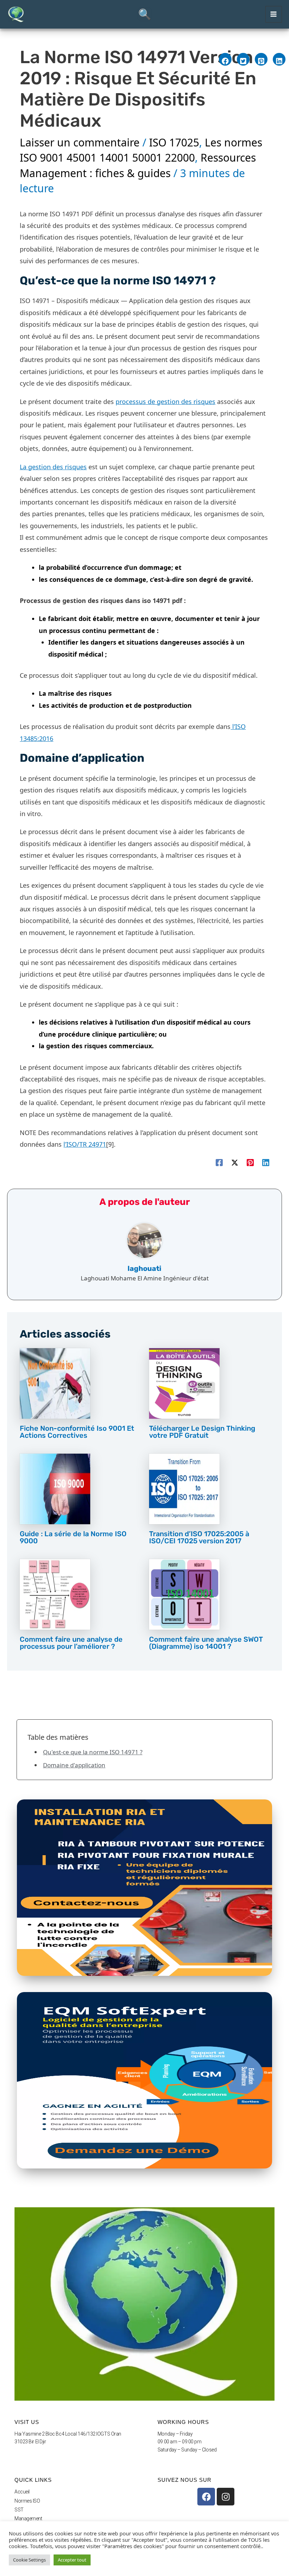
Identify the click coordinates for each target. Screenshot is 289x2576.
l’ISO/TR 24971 (85, 1144)
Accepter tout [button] (72, 2560)
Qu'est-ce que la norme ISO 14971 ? (93, 1752)
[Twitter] (235, 1162)
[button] (144, 14)
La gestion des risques (53, 467)
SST (19, 2510)
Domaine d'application (74, 1765)
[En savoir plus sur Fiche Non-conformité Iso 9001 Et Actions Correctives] (55, 1383)
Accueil (22, 2492)
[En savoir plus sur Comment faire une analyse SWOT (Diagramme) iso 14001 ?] (184, 1594)
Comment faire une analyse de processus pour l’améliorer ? (71, 1643)
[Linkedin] (266, 1162)
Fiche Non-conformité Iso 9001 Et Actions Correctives (77, 1432)
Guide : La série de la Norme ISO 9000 (73, 1537)
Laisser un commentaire (80, 142)
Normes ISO (27, 2501)
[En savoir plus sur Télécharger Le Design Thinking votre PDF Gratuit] (184, 1383)
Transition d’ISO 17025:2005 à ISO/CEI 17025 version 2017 (199, 1537)
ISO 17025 (174, 142)
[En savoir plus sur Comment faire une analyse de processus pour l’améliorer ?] (55, 1594)
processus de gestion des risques (165, 402)
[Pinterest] (250, 1162)
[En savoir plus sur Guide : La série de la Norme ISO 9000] (55, 1488)
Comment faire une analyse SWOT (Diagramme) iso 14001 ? (206, 1643)
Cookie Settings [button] (29, 2560)
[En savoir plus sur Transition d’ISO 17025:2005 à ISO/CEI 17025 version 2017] (184, 1488)
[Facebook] (219, 1162)
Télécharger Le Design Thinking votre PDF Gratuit (202, 1432)
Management (28, 2518)
